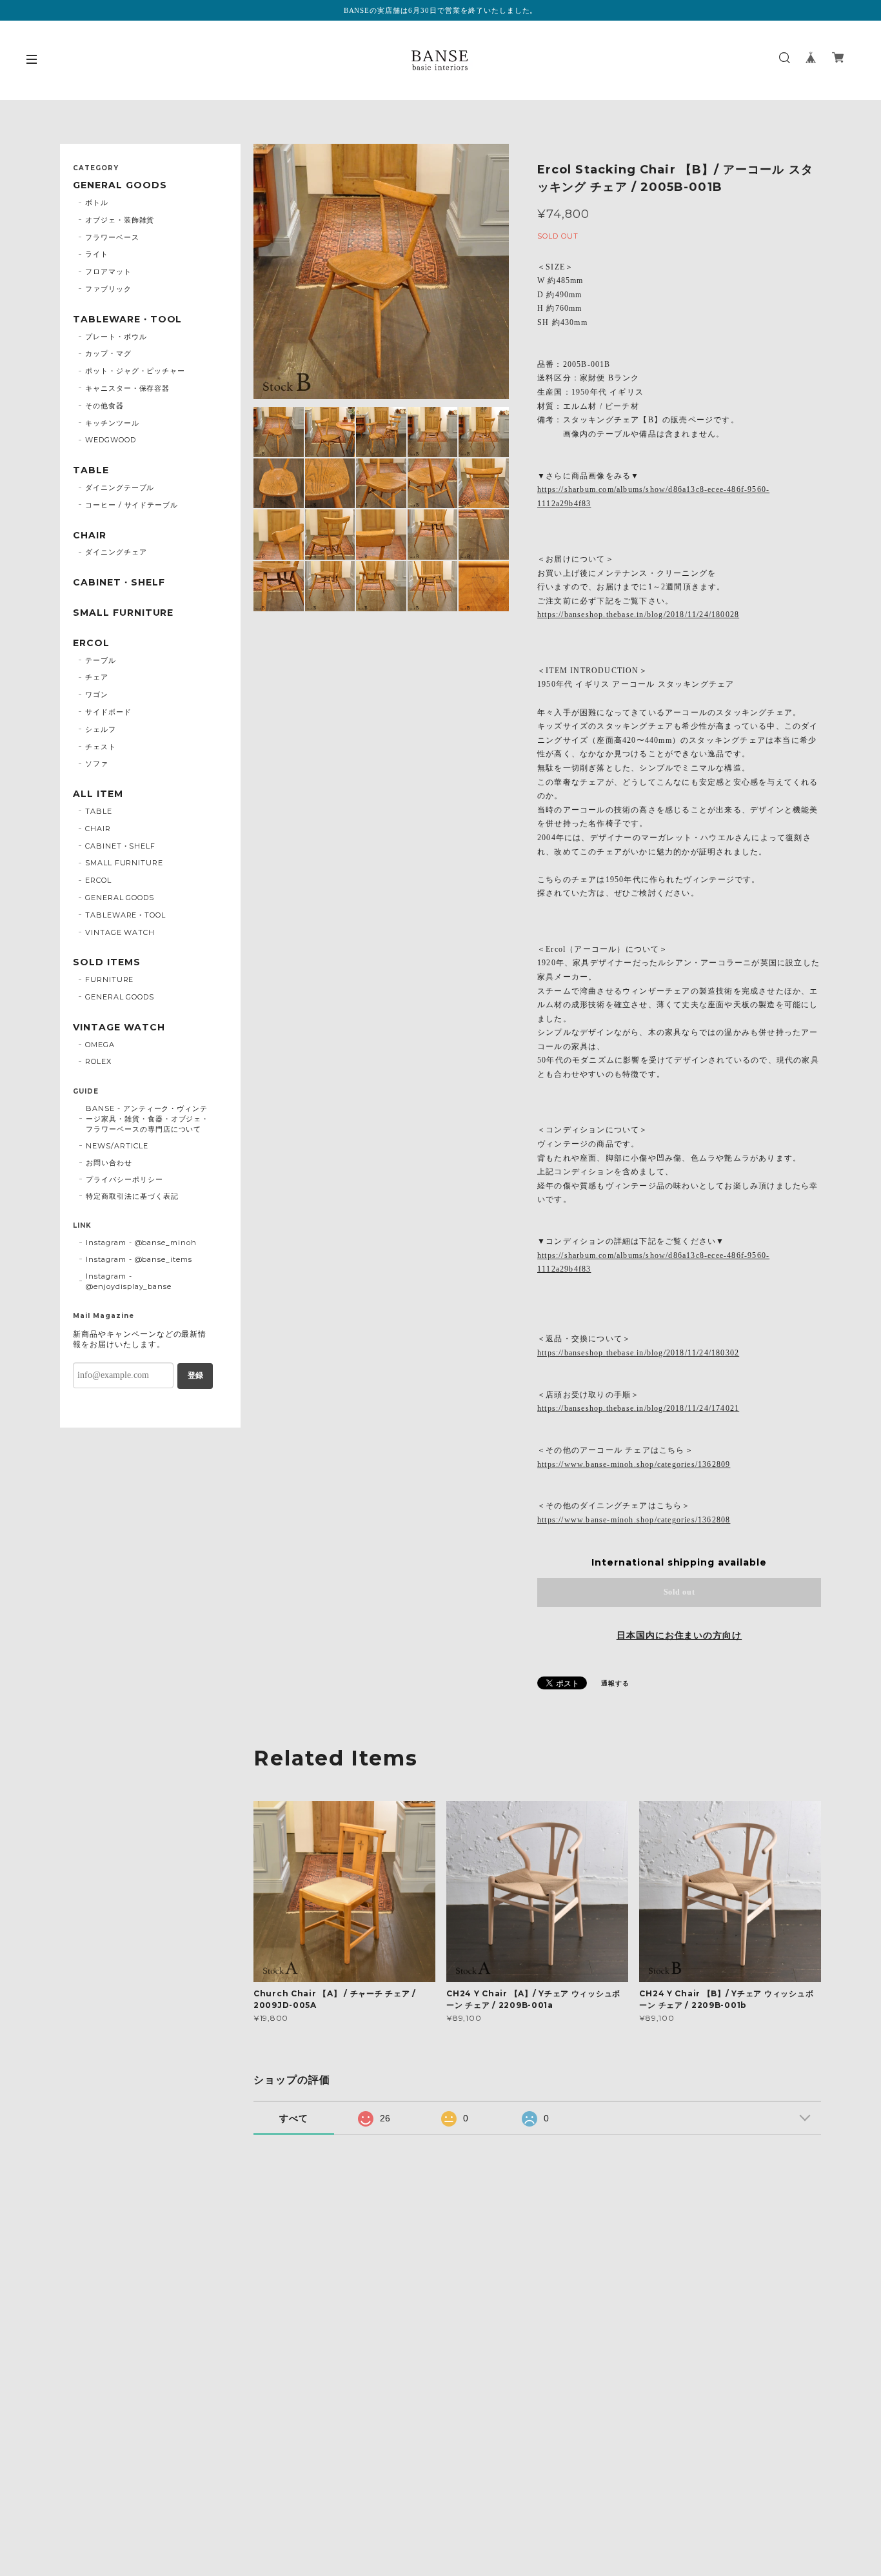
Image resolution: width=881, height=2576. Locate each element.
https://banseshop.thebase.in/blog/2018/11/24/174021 (638, 1408)
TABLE (91, 470)
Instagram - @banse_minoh (141, 1243)
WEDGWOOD (111, 440)
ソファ (97, 763)
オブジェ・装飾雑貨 (120, 220)
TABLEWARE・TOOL (127, 320)
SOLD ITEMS (107, 962)
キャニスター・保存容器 (128, 388)
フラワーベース (112, 237)
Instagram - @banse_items (139, 1259)
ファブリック (108, 289)
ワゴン (97, 694)
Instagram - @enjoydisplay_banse (129, 1281)
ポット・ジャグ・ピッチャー (135, 371)
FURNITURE (110, 979)
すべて (294, 2118)
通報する (615, 1683)
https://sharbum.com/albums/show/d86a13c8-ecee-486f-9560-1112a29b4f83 (653, 497)
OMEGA (100, 1045)
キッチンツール (112, 423)
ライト (97, 254)
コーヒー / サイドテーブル (132, 505)
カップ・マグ (108, 353)
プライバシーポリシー (124, 1179)
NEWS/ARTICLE (117, 1146)
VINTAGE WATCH (120, 932)
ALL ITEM (98, 794)
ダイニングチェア (116, 552)
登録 (195, 1375)
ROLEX (98, 1061)
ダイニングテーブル (120, 487)
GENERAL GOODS (120, 185)
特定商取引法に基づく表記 (132, 1196)
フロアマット (108, 271)
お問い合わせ (109, 1163)
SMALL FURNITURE (123, 613)
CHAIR (90, 536)
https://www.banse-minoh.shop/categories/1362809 (634, 1464)
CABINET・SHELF (119, 583)
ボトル (97, 202)
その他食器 (104, 406)
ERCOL (91, 643)
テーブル (101, 660)
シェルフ (101, 729)
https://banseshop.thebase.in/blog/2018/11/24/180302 (638, 1353)
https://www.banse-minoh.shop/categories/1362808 (634, 1520)
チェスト (101, 747)
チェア (97, 677)
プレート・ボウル (116, 337)
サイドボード (108, 712)
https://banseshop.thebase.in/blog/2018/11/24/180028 (638, 615)
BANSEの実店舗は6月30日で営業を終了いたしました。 (441, 10)
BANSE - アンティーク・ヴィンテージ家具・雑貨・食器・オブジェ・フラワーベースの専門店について (147, 1119)
